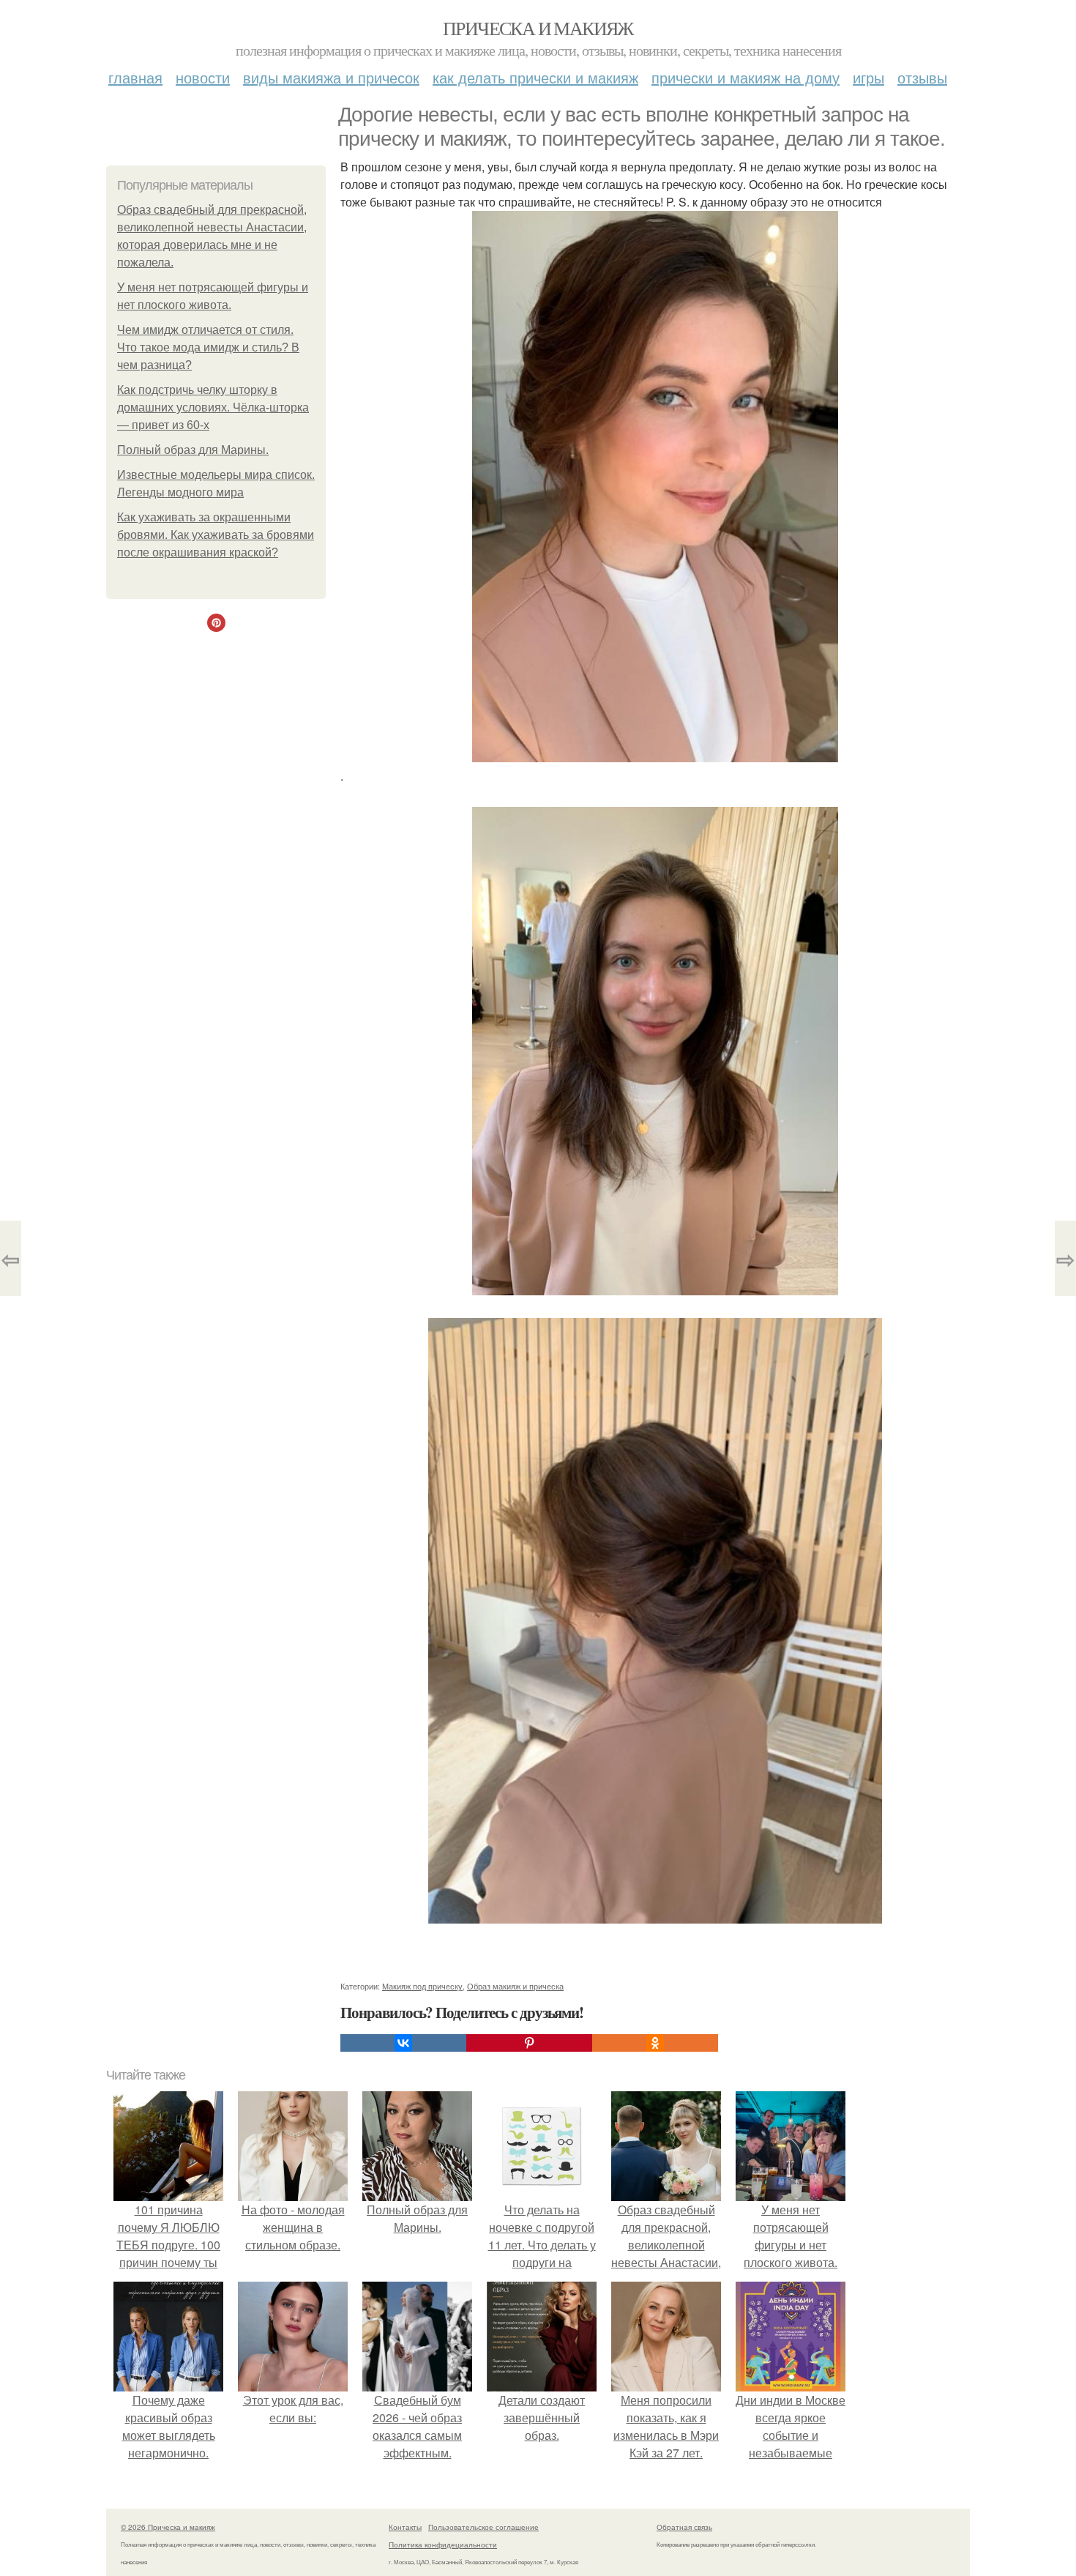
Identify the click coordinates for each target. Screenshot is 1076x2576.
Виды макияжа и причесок (331, 77)
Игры (868, 77)
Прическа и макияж (538, 28)
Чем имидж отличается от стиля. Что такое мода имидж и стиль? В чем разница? (208, 347)
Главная (135, 77)
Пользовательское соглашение (483, 2527)
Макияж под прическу (422, 1986)
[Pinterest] (529, 2043)
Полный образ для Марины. (193, 450)
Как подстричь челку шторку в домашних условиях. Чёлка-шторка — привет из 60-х (213, 407)
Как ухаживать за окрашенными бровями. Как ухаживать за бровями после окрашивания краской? (216, 535)
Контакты (405, 2527)
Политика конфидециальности (443, 2545)
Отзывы (922, 77)
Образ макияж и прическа (515, 1986)
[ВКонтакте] (403, 2043)
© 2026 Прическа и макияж (168, 2527)
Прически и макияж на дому (746, 77)
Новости (203, 77)
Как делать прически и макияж (535, 77)
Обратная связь (684, 2527)
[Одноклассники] (655, 2043)
